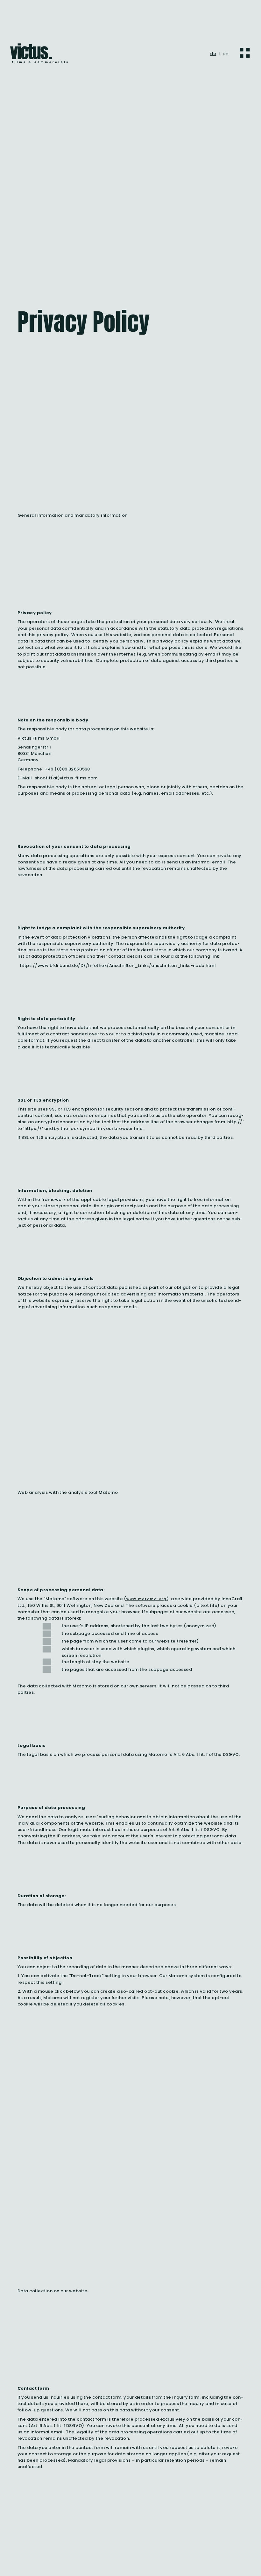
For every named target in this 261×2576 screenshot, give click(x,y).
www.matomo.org (147, 1599)
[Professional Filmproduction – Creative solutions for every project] (39, 54)
